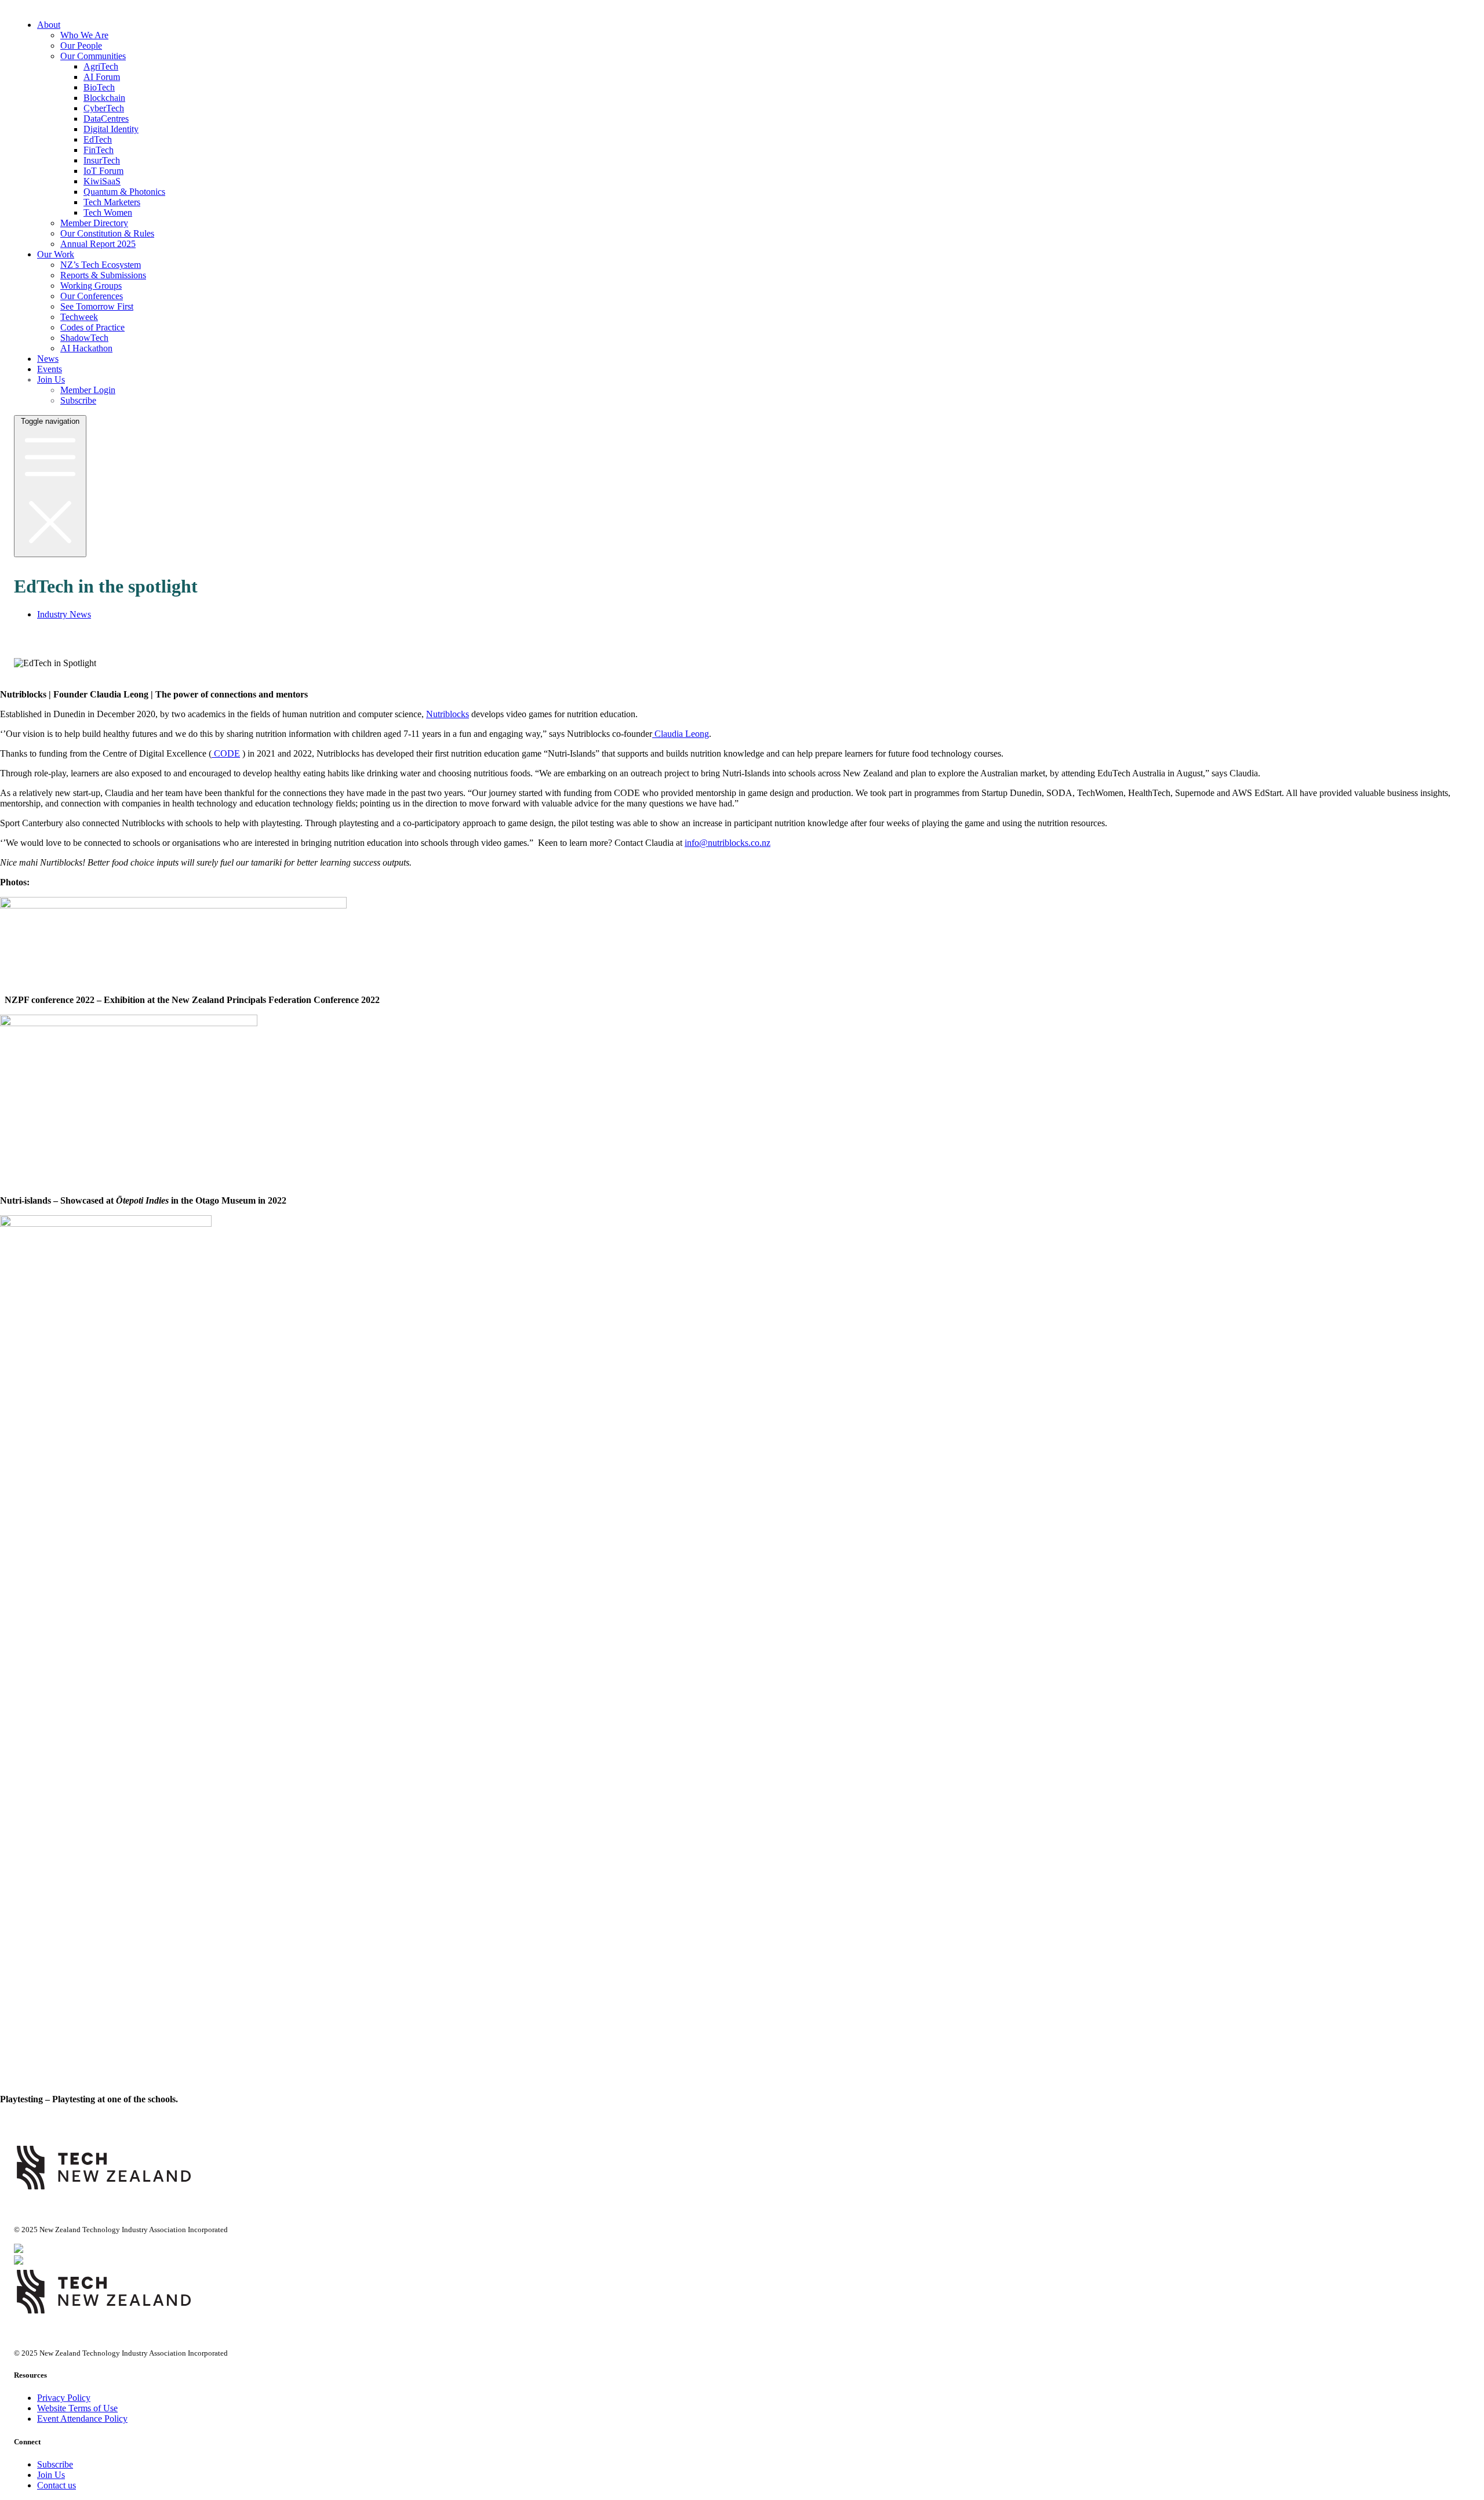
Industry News (64, 614)
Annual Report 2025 (98, 244)
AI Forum (102, 77)
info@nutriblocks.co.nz (728, 843)
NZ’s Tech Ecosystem (101, 265)
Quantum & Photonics (124, 192)
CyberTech (104, 108)
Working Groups (91, 286)
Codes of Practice (92, 327)
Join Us (51, 379)
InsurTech (102, 160)
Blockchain (104, 98)
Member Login (88, 390)
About (49, 25)
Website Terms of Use (77, 2408)
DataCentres (106, 119)
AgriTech (101, 66)
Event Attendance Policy (82, 2419)
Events (50, 369)
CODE (226, 753)
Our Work (56, 254)
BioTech (99, 87)
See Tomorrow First (97, 306)
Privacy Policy (64, 2398)
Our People (81, 46)
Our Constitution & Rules (107, 233)
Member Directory (94, 223)
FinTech (99, 150)
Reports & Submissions (103, 275)
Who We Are (84, 35)
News (48, 359)
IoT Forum (103, 171)
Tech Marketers (112, 202)
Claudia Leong (681, 734)
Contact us (57, 2485)
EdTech (98, 139)
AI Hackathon (86, 348)
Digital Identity (111, 129)
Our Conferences (92, 296)
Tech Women (108, 212)
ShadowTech (84, 338)
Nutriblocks (448, 714)
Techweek (79, 317)
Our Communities (93, 56)
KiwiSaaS (102, 181)
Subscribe (78, 400)
